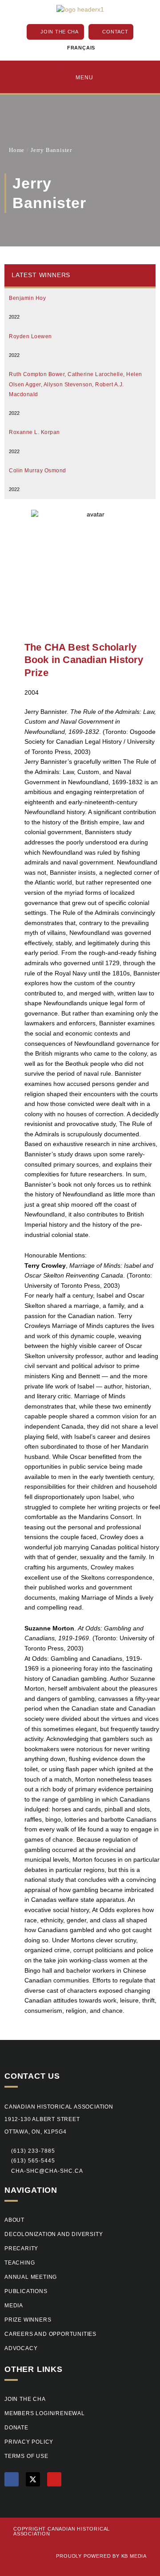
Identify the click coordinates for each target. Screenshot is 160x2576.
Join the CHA (25, 2399)
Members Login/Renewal (45, 2413)
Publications (26, 2291)
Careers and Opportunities (50, 2334)
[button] (30, 2161)
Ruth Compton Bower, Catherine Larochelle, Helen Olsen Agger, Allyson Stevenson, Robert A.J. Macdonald (76, 384)
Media (14, 2306)
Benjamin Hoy (27, 298)
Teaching (20, 2263)
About (14, 2220)
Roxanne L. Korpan (34, 432)
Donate (16, 2428)
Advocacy (21, 2348)
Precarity (21, 2248)
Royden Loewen (30, 336)
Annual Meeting (31, 2277)
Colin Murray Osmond (38, 471)
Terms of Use (26, 2456)
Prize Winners (28, 2320)
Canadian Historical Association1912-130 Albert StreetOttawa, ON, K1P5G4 (59, 2119)
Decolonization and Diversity (54, 2234)
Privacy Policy (29, 2442)
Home (17, 150)
